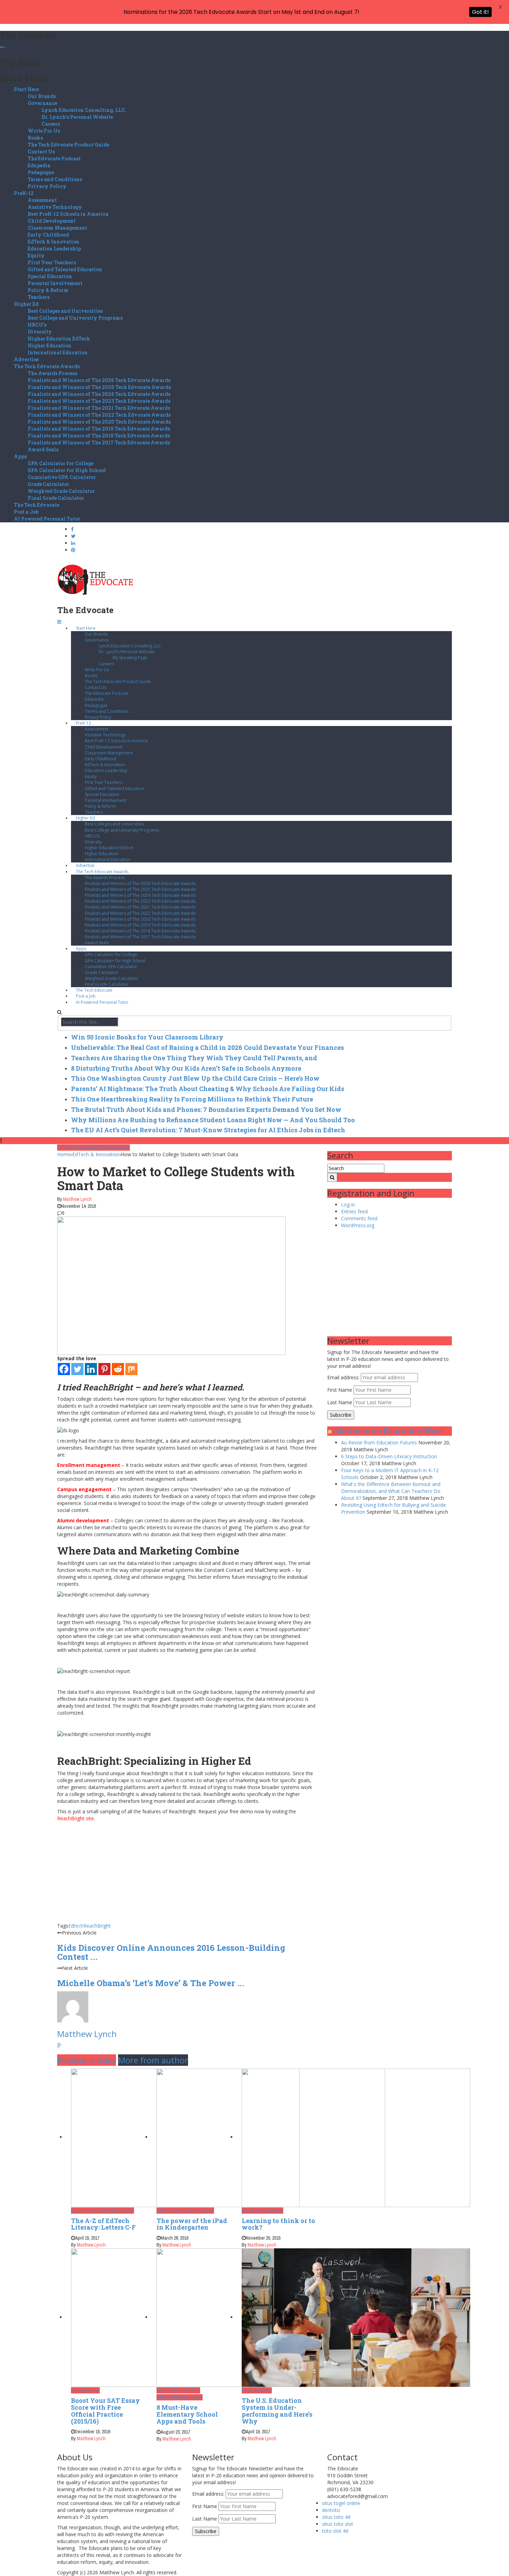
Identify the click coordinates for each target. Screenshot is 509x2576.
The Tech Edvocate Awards (47, 366)
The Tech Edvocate (37, 505)
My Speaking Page (130, 658)
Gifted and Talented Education (65, 269)
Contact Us (41, 152)
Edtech (76, 1926)
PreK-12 (24, 193)
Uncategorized (85, 2390)
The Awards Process (52, 373)
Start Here (26, 89)
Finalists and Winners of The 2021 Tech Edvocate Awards (99, 408)
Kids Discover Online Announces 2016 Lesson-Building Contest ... (171, 1952)
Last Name (340, 1402)
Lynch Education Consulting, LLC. (84, 110)
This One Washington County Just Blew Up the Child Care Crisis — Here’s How (195, 1078)
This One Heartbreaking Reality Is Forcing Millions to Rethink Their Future (192, 1099)
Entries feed (354, 1211)
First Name (340, 1390)
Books (35, 138)
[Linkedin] (91, 1369)
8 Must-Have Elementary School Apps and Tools (187, 2414)
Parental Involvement (55, 283)
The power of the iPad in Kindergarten (192, 2224)
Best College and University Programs (75, 318)
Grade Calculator (48, 484)
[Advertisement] (187, 1874)
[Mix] (131, 1369)
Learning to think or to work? (278, 2224)
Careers (51, 124)
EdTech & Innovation (53, 242)
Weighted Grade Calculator (61, 491)
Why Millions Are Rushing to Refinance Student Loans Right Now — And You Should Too (213, 1120)
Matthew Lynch (77, 1199)
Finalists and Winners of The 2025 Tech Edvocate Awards (99, 387)
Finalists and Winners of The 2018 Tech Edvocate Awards (99, 436)
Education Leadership (54, 249)
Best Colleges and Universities (65, 311)
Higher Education (50, 346)
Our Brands (42, 96)
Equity (36, 255)
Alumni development (83, 1520)
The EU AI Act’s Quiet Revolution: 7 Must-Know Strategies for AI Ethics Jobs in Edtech (208, 1130)
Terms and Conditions (55, 179)
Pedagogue (41, 172)
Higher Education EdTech (59, 339)
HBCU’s (37, 325)
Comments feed (359, 1218)
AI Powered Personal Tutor (47, 519)
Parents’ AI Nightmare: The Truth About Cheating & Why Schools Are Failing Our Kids (208, 1089)
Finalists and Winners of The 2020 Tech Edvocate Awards (99, 422)
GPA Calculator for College (61, 463)
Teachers (39, 297)
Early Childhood (48, 235)
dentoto (331, 2510)
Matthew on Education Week (390, 1431)
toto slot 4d (335, 2531)
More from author (153, 2060)
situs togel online (341, 2503)
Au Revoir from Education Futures (379, 1442)
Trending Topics (187, 2397)
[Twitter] (77, 1369)
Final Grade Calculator (56, 498)
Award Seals (43, 449)
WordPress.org (358, 1225)
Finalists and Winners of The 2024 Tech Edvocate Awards (99, 394)
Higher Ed (26, 304)
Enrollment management (89, 1465)
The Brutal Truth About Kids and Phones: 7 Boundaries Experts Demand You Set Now (206, 1109)
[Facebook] (64, 1369)
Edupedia (39, 165)
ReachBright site (75, 1818)
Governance (42, 103)
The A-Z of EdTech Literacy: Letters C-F (103, 2224)
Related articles (87, 2060)
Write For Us (44, 131)
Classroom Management (57, 228)
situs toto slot (338, 2524)
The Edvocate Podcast (54, 158)
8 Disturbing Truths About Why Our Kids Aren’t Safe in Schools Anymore (186, 1068)
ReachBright (97, 1926)
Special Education (50, 276)
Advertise (26, 359)
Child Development (52, 221)
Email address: (344, 1377)
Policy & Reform (48, 290)
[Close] (2, 47)
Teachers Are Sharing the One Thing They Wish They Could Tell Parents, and (194, 1058)
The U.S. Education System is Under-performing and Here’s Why (277, 2411)
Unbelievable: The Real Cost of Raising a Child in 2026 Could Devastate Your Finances (207, 1047)
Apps (20, 456)
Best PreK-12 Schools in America (68, 214)
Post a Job (26, 512)
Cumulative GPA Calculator (62, 477)
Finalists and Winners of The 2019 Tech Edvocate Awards (99, 429)
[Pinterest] (104, 1369)
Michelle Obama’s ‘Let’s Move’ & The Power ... (151, 1983)
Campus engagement (84, 1489)
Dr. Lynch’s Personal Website (77, 117)
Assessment (42, 200)
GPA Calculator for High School (67, 470)
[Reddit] (118, 1369)
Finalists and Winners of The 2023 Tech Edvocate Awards (99, 401)
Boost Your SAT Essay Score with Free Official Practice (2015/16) (105, 2411)
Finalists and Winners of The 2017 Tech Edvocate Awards (99, 442)
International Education (58, 352)
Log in (348, 1205)
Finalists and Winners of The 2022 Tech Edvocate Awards (99, 415)
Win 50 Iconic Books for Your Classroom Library (147, 1037)
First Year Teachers (52, 262)
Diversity (40, 332)
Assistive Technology (55, 207)
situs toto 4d (336, 2517)
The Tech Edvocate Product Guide (68, 145)
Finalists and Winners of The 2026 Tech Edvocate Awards (99, 380)
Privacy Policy (47, 186)
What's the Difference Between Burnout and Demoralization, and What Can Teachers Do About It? (391, 1491)
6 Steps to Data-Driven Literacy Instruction (389, 1456)
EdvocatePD (122, 2211)
